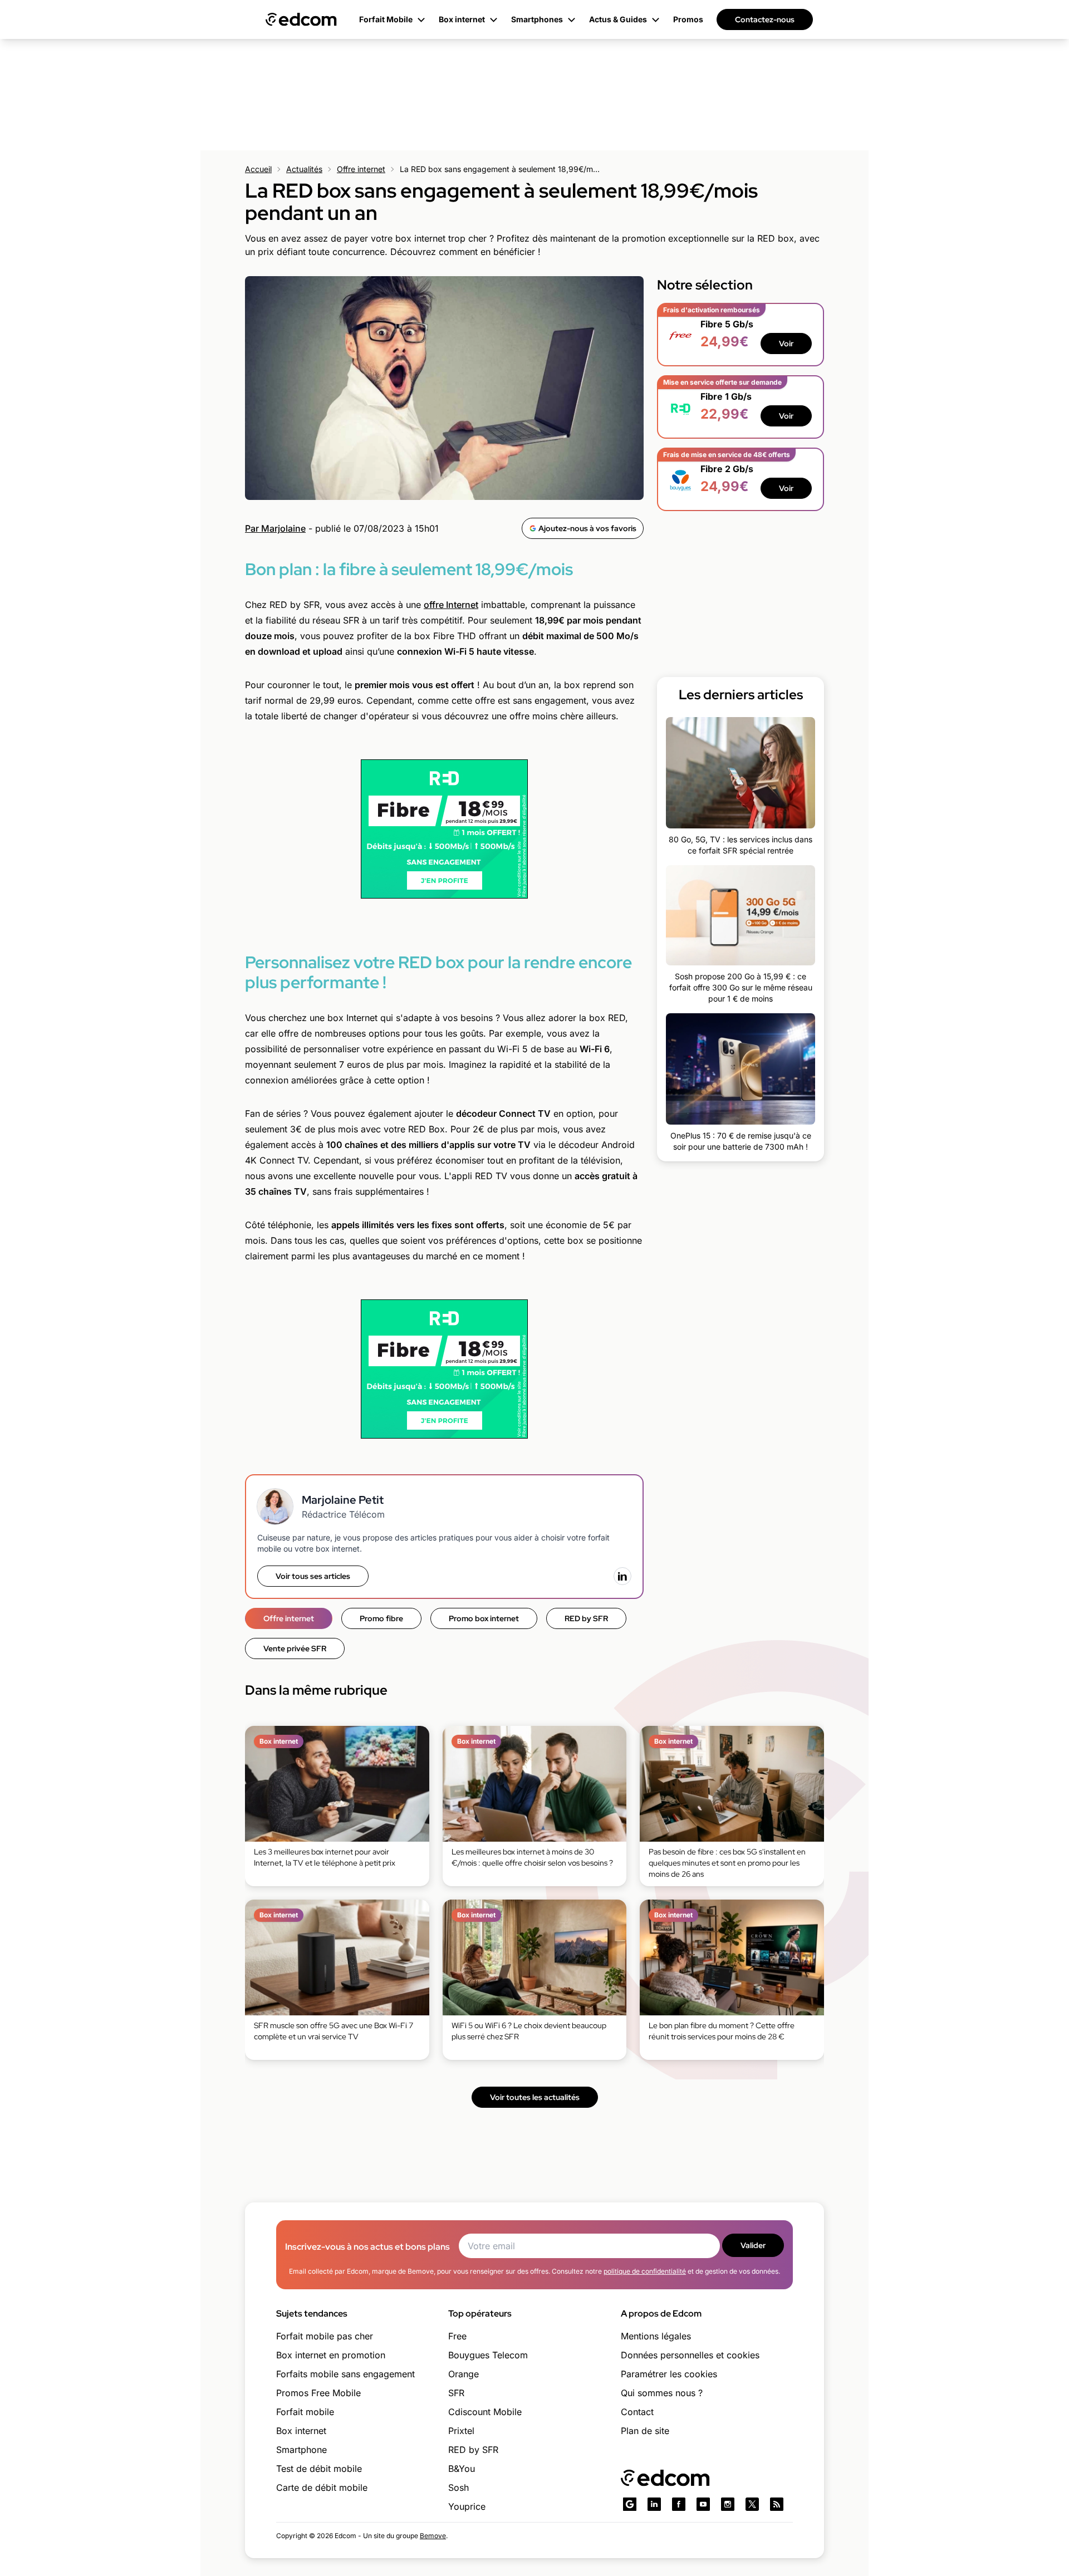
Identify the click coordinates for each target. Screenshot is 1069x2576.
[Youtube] (703, 2504)
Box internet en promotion (331, 2355)
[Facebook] (679, 2504)
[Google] (630, 2504)
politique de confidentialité (645, 2271)
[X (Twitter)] (752, 2504)
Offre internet (361, 169)
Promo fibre (381, 1618)
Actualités (304, 169)
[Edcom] (301, 19)
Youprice (467, 2506)
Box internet (301, 2431)
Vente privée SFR (295, 1648)
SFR (456, 2393)
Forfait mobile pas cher (325, 2336)
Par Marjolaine (275, 528)
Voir (786, 344)
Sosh (459, 2487)
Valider (753, 2245)
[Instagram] (728, 2504)
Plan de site (645, 2431)
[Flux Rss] (777, 2504)
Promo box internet (484, 1618)
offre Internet (451, 605)
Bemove (433, 2536)
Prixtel (461, 2431)
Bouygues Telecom (488, 2355)
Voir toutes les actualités (535, 2097)
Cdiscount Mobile (485, 2412)
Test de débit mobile (319, 2469)
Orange (464, 2374)
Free (457, 2336)
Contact (637, 2412)
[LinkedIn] (622, 1576)
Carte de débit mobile (322, 2487)
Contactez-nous (765, 19)
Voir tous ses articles (313, 1576)
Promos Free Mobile (318, 2393)
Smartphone (301, 2450)
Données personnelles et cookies (690, 2355)
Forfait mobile (305, 2412)
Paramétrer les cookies (669, 2374)
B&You (462, 2469)
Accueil (258, 169)
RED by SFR (586, 1618)
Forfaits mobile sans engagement (345, 2374)
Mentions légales (656, 2336)
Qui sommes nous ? (662, 2393)
